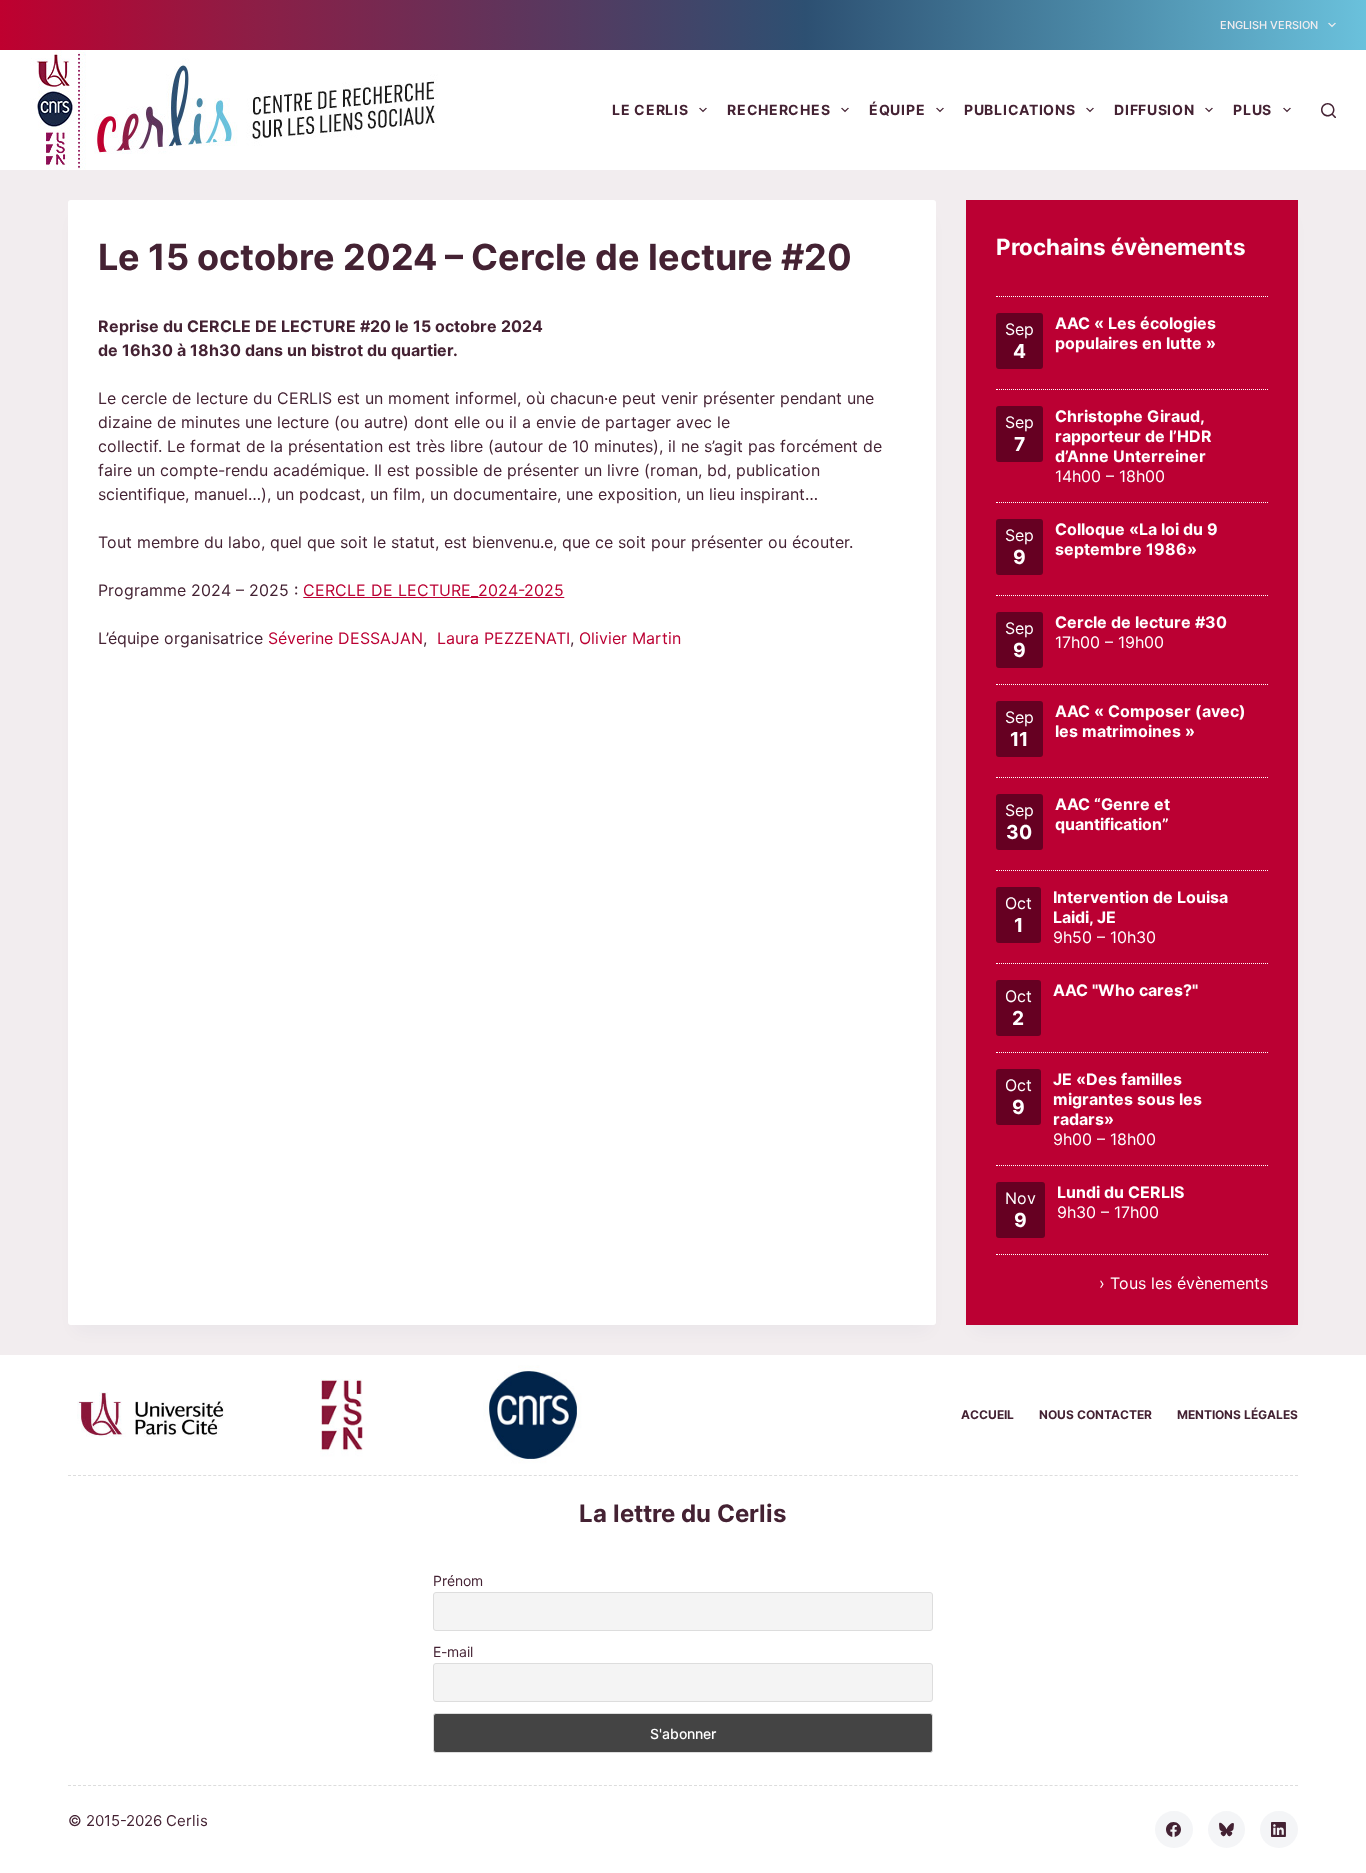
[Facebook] (1174, 1830)
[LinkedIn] (1279, 1830)
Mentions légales (1237, 1414)
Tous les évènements (1189, 1283)
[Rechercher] (1328, 110)
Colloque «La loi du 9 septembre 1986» (1136, 539)
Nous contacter (1095, 1414)
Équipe (897, 109)
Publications (1019, 109)
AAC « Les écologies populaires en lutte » (1135, 333)
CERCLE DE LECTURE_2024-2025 (433, 590)
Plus (1252, 109)
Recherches (778, 109)
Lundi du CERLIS (1120, 1192)
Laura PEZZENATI (503, 638)
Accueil (987, 1414)
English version (1269, 25)
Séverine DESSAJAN (345, 638)
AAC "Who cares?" (1125, 990)
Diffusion (1154, 109)
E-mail (453, 1651)
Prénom (458, 1580)
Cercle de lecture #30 (1141, 622)
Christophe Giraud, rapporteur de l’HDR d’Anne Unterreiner (1133, 436)
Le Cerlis (650, 109)
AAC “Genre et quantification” (1112, 814)
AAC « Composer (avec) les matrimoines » (1150, 721)
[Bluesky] (1227, 1830)
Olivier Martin (630, 638)
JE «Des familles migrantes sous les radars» (1127, 1099)
